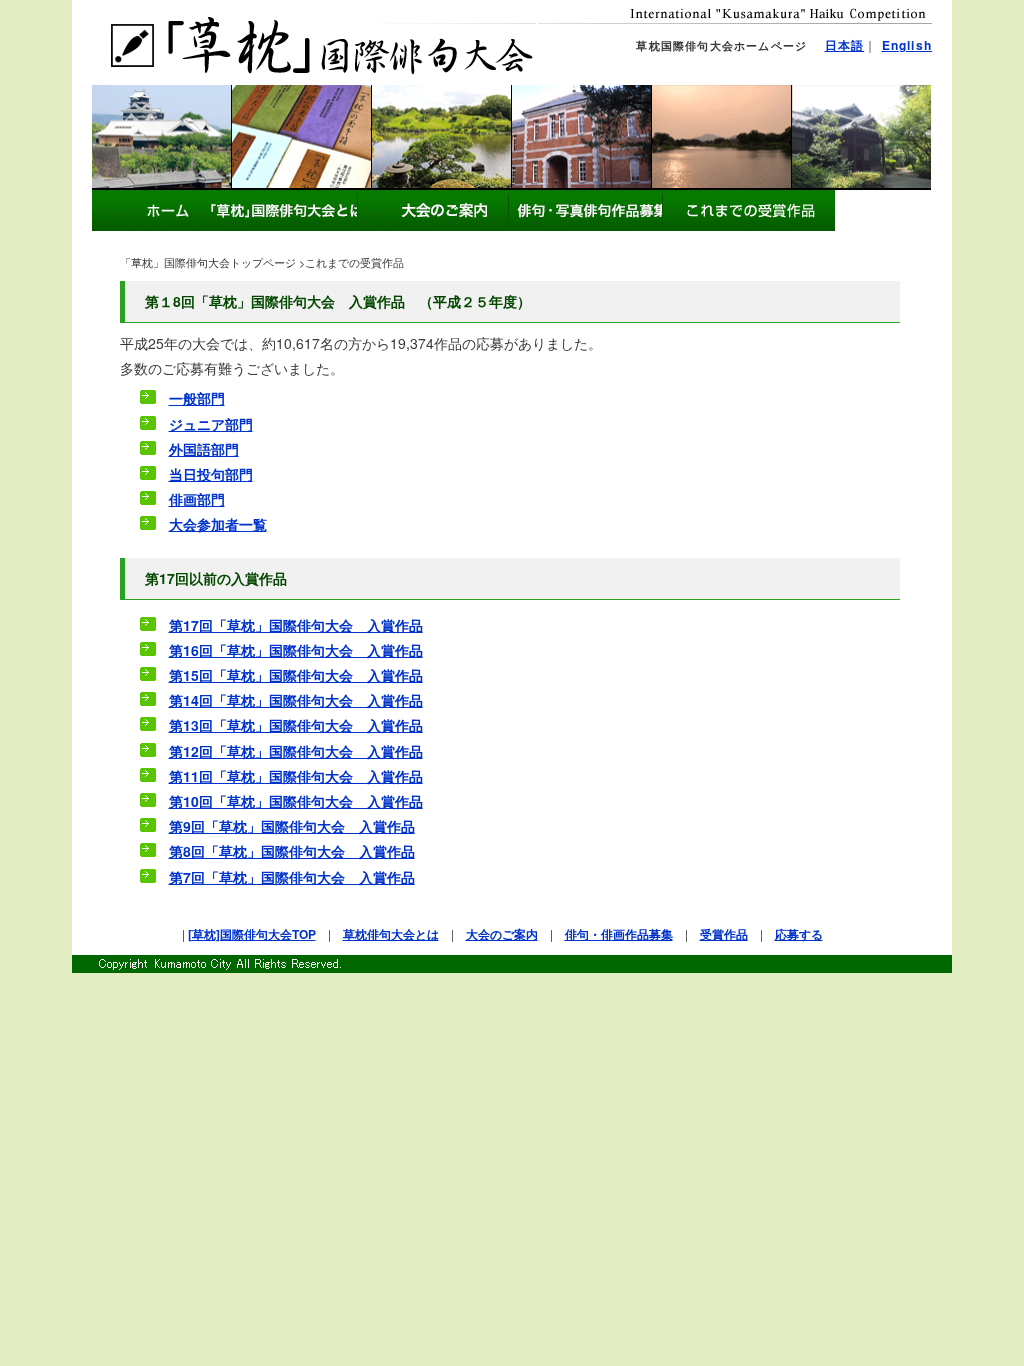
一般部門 (197, 398)
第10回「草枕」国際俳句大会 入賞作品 (296, 801)
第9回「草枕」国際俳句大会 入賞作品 (292, 826)
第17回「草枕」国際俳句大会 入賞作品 (296, 625)
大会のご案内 (502, 934)
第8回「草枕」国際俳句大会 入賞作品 (292, 851)
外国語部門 (204, 449)
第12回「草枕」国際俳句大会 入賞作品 (296, 751)
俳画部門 (197, 499)
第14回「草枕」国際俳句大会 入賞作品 (296, 700)
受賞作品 (724, 934)
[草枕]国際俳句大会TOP (252, 934)
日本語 (845, 45)
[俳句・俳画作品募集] (432, 210)
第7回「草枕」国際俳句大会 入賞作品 (292, 877)
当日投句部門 (211, 474)
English (907, 45)
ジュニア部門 (211, 424)
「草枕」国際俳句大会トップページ (208, 262)
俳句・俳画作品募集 (619, 934)
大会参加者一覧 (218, 524)
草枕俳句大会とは (391, 934)
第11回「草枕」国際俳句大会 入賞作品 (296, 776)
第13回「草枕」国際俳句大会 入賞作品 (296, 725)
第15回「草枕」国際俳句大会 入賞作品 (296, 675)
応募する (799, 934)
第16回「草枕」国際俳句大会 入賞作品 (296, 650)
